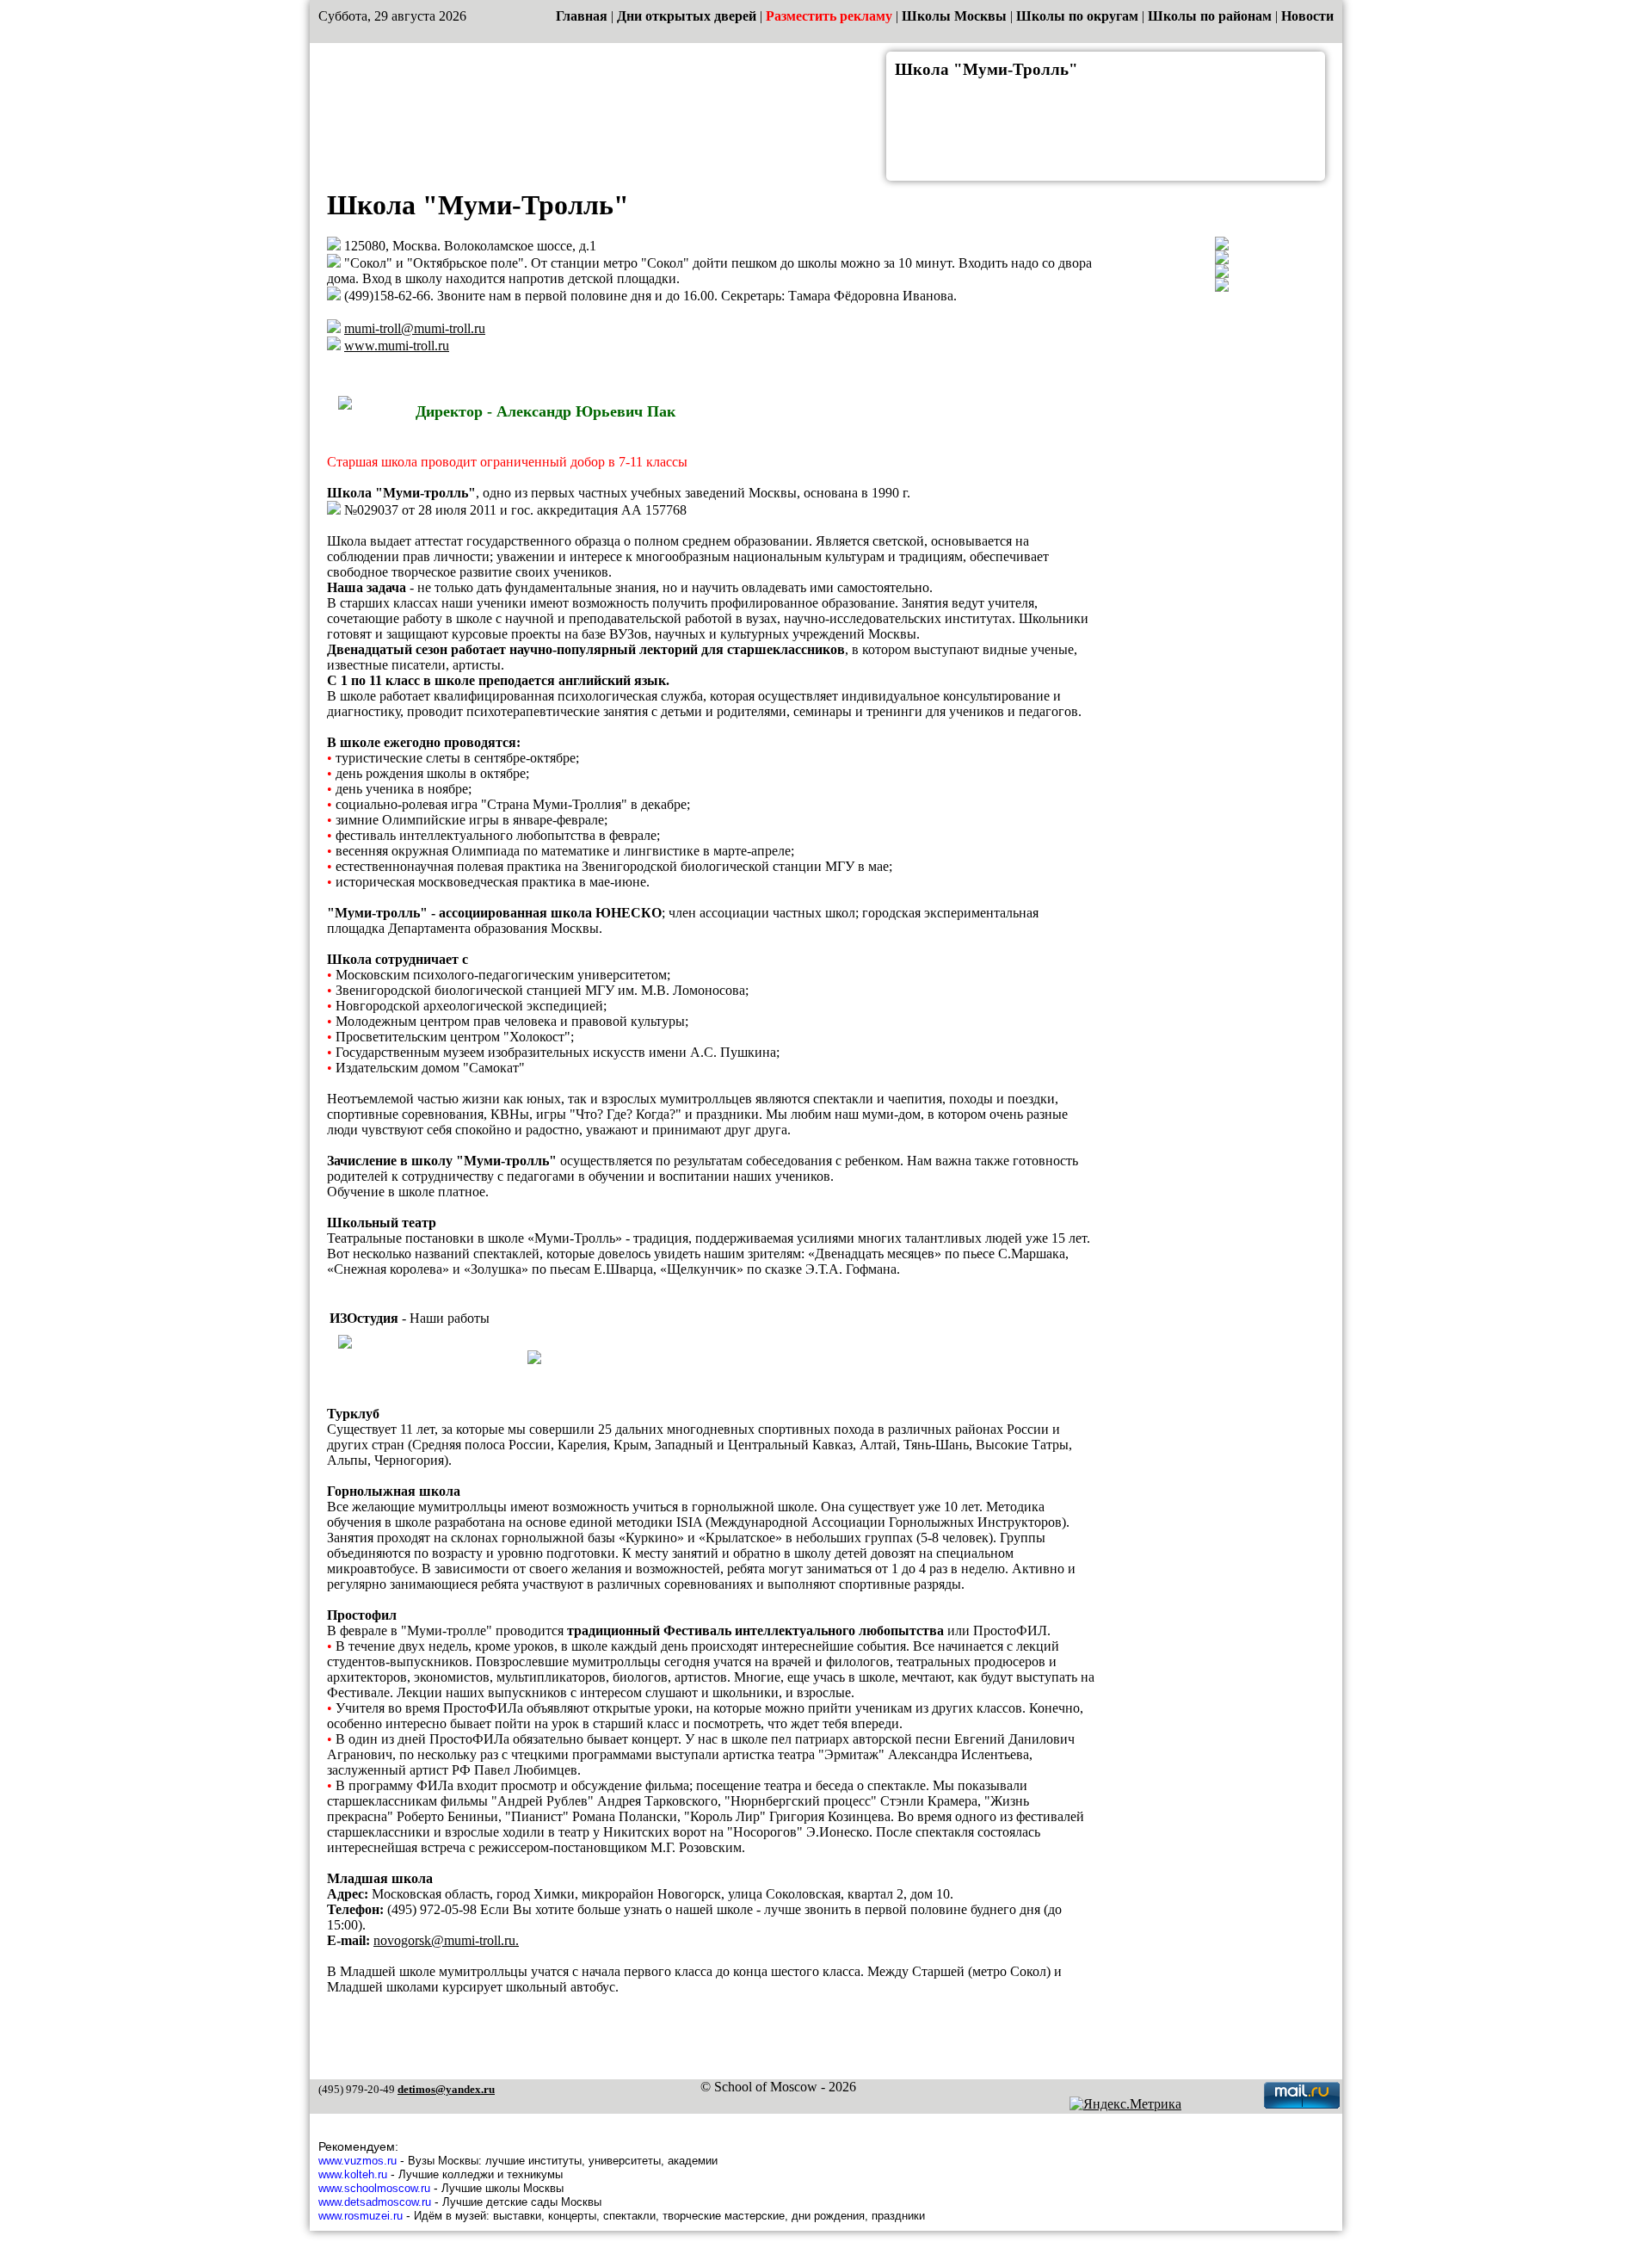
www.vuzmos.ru (358, 2161)
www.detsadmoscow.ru (375, 2202)
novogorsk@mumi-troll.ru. (446, 1940)
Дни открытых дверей (687, 16)
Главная (582, 16)
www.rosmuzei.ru (361, 2216)
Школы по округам (1077, 16)
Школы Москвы (954, 16)
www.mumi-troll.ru (397, 346)
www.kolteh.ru (353, 2174)
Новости (1307, 16)
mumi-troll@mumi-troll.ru (415, 328)
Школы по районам (1210, 16)
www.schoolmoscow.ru (374, 2188)
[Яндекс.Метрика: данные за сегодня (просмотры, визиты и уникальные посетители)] (1125, 2104)
